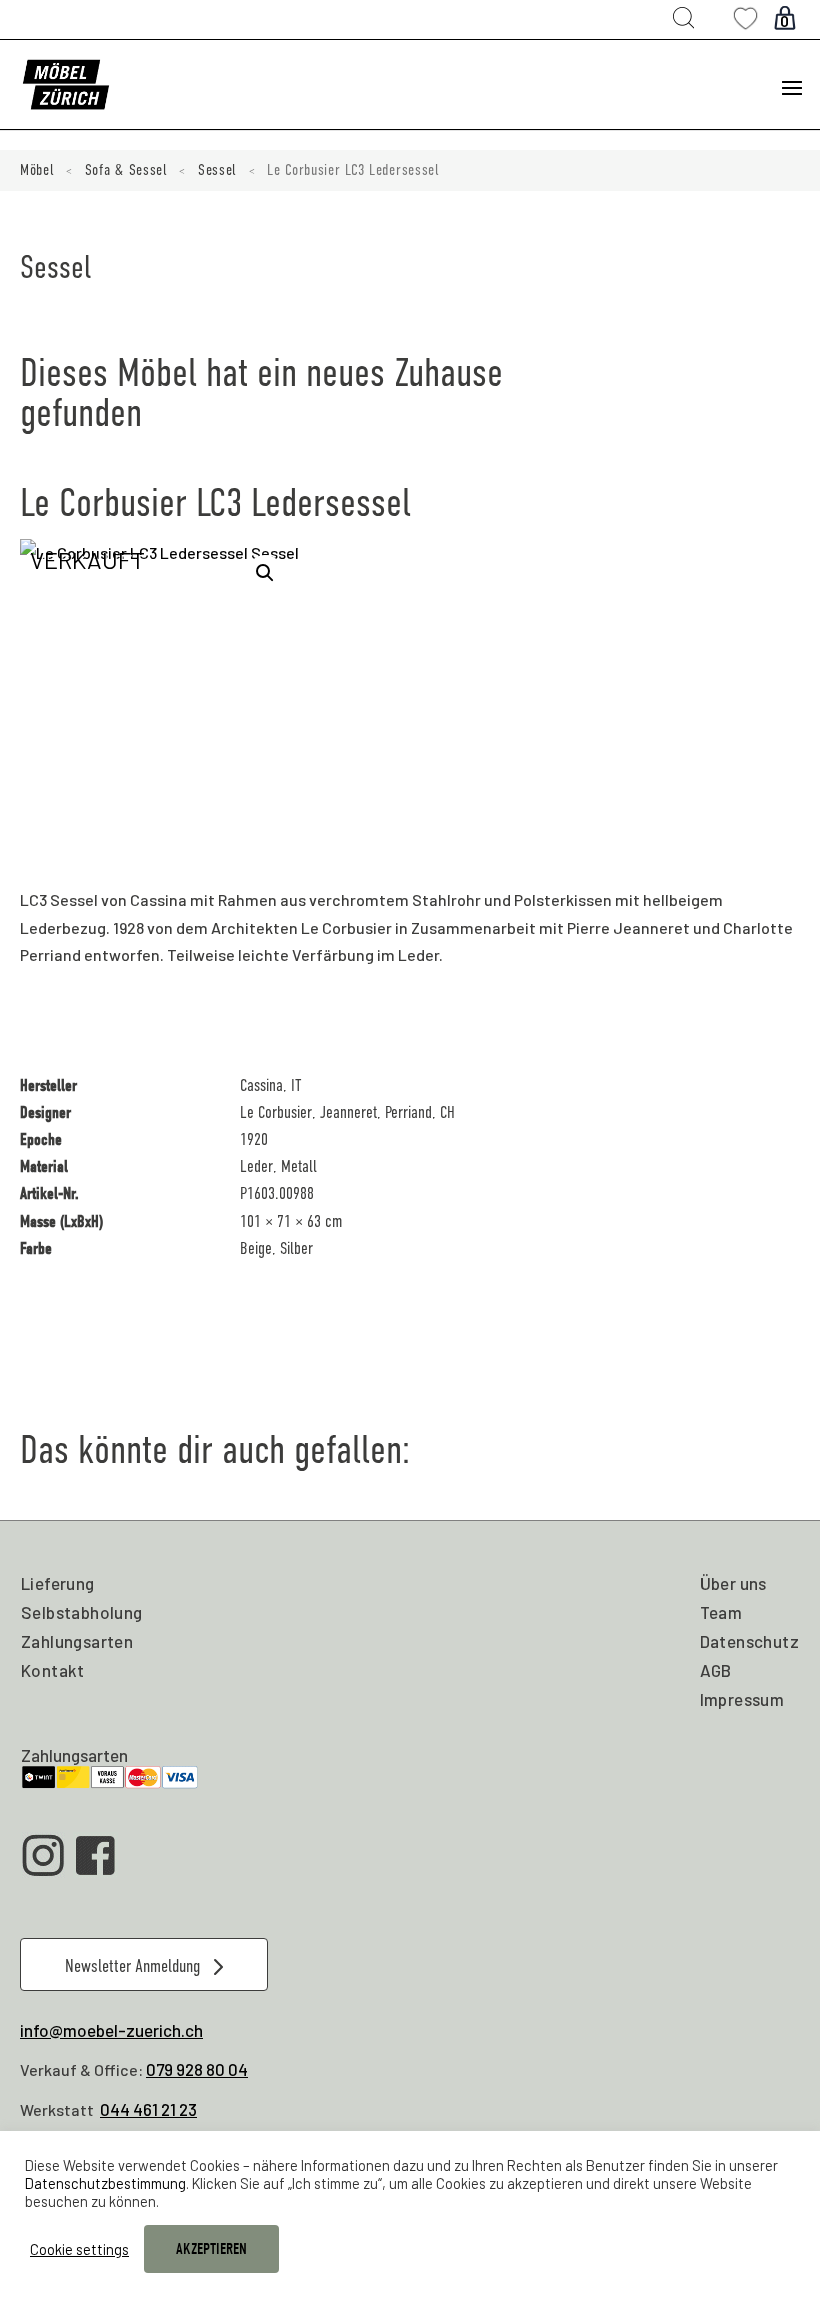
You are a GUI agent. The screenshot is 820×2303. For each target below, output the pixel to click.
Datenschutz (749, 1641)
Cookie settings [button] (79, 2249)
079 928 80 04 (197, 2069)
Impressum (742, 1699)
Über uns (733, 1583)
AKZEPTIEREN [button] (211, 2249)
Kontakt (53, 1670)
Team (721, 1612)
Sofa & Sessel (126, 170)
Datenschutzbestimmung (105, 2183)
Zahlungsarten (77, 1641)
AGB (716, 1670)
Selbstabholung (82, 1612)
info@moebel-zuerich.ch (111, 2030)
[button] (265, 573)
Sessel (217, 170)
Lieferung (58, 1583)
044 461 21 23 (148, 2109)
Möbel (37, 170)
